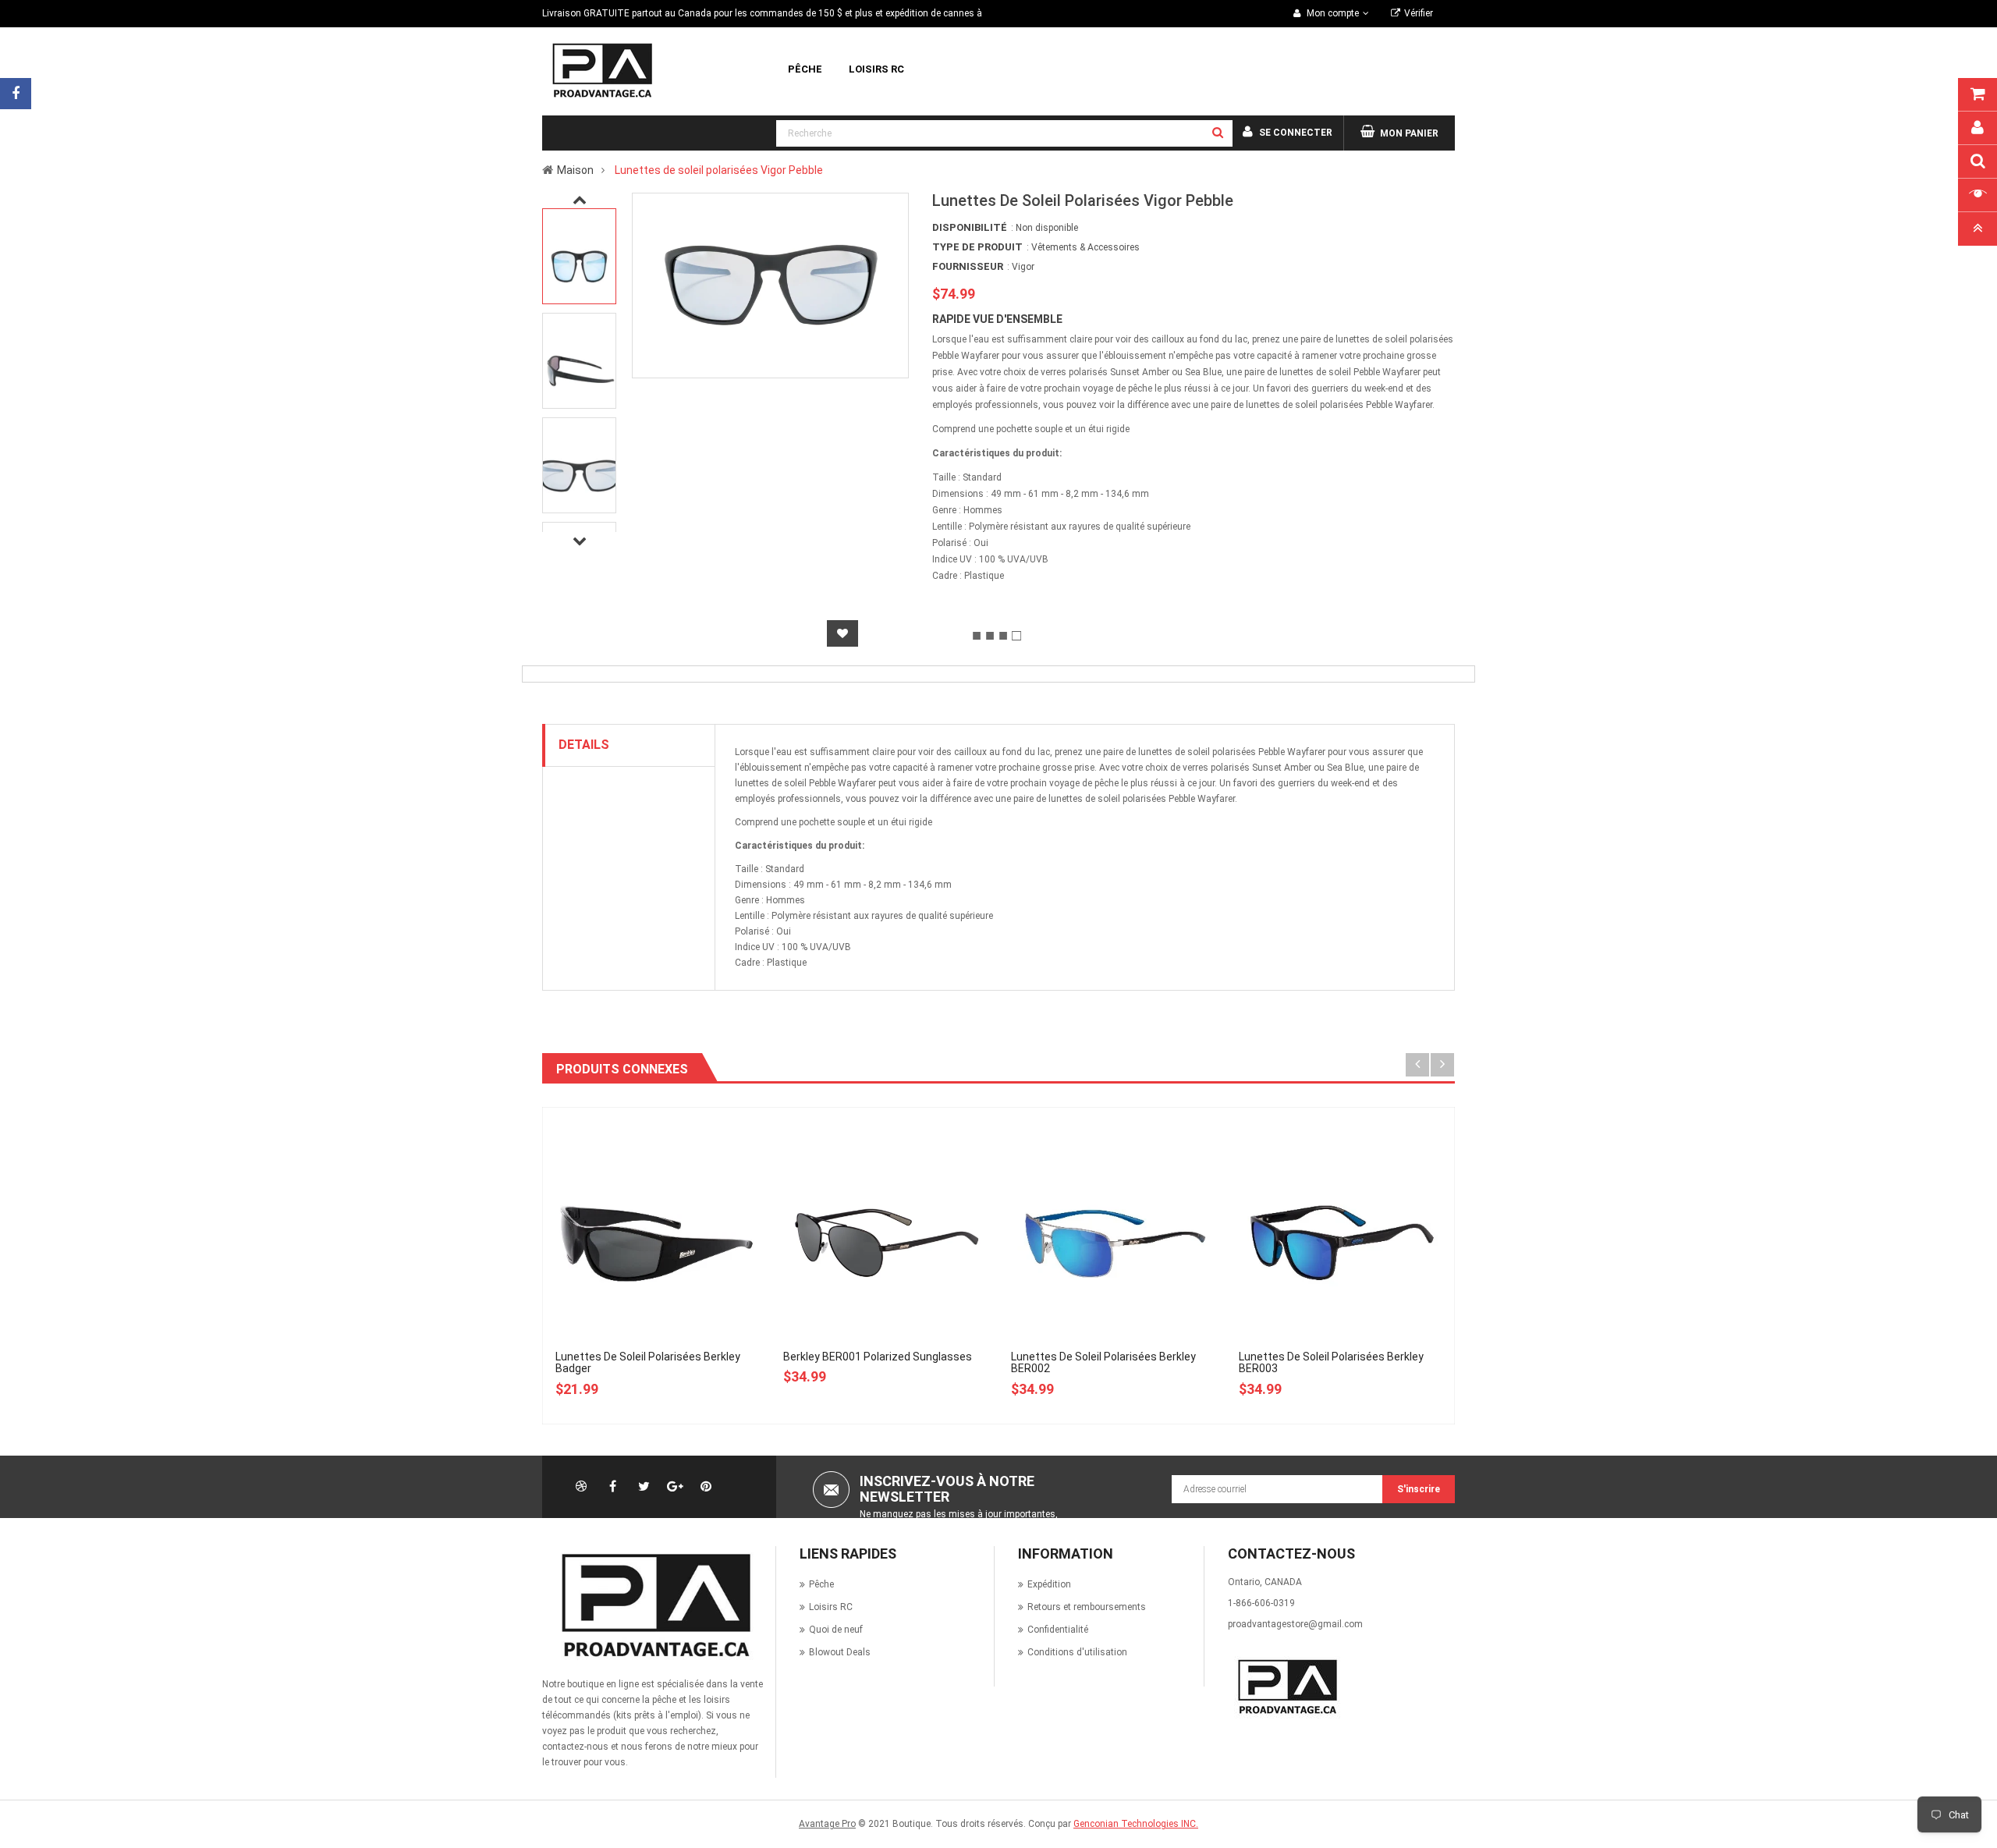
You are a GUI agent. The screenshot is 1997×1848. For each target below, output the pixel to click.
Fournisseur (968, 266)
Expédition (1049, 1584)
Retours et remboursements (1087, 1607)
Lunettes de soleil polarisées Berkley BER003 (1331, 1362)
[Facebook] (16, 94)
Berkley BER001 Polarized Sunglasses (878, 1357)
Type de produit (977, 247)
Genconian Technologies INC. (1136, 1824)
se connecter (1296, 133)
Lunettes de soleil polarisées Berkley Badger (648, 1362)
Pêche (821, 1584)
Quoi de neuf (836, 1630)
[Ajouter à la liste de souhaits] (842, 633)
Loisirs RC (831, 1607)
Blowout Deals (840, 1652)
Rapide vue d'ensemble (997, 319)
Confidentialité (1058, 1630)
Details (584, 745)
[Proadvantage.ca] (653, 1605)
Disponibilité (970, 227)
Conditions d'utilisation (1077, 1652)
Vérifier (1419, 13)
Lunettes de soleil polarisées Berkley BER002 (1103, 1362)
